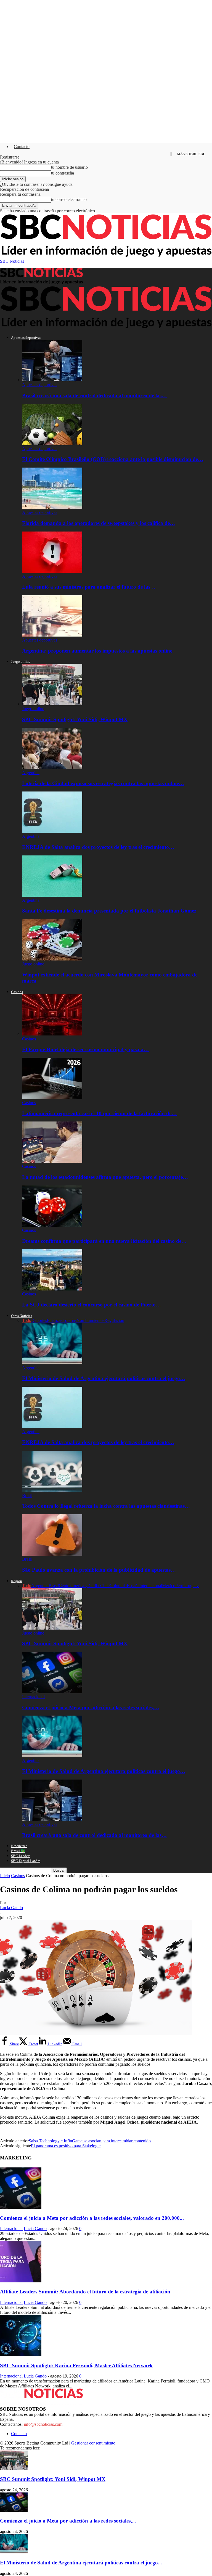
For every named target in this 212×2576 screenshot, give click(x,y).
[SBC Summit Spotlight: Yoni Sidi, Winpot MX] (52, 704)
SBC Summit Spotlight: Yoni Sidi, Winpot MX (75, 719)
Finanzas (55, 1320)
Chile (105, 1586)
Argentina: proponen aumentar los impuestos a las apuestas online (97, 651)
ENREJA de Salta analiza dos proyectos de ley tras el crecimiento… (98, 847)
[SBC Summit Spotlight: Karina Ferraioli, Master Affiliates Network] (21, 2355)
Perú (179, 1586)
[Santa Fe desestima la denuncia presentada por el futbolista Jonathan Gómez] (52, 895)
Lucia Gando (11, 1908)
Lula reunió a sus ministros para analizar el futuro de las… (89, 587)
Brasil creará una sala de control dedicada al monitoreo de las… (94, 395)
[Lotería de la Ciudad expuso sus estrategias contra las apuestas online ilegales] (52, 768)
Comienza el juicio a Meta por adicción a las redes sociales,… (91, 1707)
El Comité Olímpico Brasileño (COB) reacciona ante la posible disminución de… (113, 459)
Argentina (31, 773)
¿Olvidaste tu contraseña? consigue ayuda (36, 184)
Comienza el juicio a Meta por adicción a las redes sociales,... (68, 2521)
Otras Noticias (22, 1316)
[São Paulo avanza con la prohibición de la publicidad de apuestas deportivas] (52, 1554)
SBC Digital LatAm (26, 1861)
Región (17, 1581)
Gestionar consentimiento (93, 2443)
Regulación (114, 1320)
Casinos (17, 992)
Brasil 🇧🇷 (18, 1851)
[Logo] (41, 283)
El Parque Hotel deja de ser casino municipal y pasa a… (85, 1049)
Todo (27, 1320)
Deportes (39, 1320)
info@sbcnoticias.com (43, 2424)
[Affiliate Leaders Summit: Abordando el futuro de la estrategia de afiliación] (21, 2281)
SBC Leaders (21, 1856)
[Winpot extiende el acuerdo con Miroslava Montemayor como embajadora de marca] (52, 959)
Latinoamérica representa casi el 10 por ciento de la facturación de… (99, 1113)
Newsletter (19, 1846)
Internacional (151, 1586)
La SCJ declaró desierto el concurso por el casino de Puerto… (92, 1305)
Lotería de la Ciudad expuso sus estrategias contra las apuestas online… (103, 783)
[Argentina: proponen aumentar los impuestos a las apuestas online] (52, 635)
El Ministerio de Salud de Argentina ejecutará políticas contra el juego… (104, 1378)
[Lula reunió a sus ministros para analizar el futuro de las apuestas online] (52, 571)
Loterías (69, 1320)
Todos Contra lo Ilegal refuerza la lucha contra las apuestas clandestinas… (106, 1506)
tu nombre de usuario (69, 167)
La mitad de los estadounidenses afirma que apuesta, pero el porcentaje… (105, 1177)
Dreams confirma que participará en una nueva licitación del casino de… (104, 1241)
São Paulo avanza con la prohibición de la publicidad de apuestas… (99, 1570)
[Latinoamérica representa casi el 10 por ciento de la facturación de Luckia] (52, 1098)
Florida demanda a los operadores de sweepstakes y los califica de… (99, 523)
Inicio (5, 1876)
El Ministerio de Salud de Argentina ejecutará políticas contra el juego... (81, 2563)
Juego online (21, 662)
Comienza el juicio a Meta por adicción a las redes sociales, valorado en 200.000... (92, 2218)
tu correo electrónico (69, 199)
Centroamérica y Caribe (79, 1586)
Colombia (118, 1586)
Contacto (22, 147)
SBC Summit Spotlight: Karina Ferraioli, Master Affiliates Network (76, 2366)
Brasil (27, 1495)
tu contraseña (63, 173)
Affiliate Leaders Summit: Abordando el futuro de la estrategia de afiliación (85, 2292)
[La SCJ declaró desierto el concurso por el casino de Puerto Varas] (52, 1289)
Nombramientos (90, 1320)
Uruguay (191, 1586)
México (169, 1586)
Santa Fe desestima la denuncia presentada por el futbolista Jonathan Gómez (109, 911)
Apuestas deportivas (26, 338)
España (133, 1586)
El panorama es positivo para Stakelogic (66, 2146)
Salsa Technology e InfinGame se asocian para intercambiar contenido (90, 2141)
